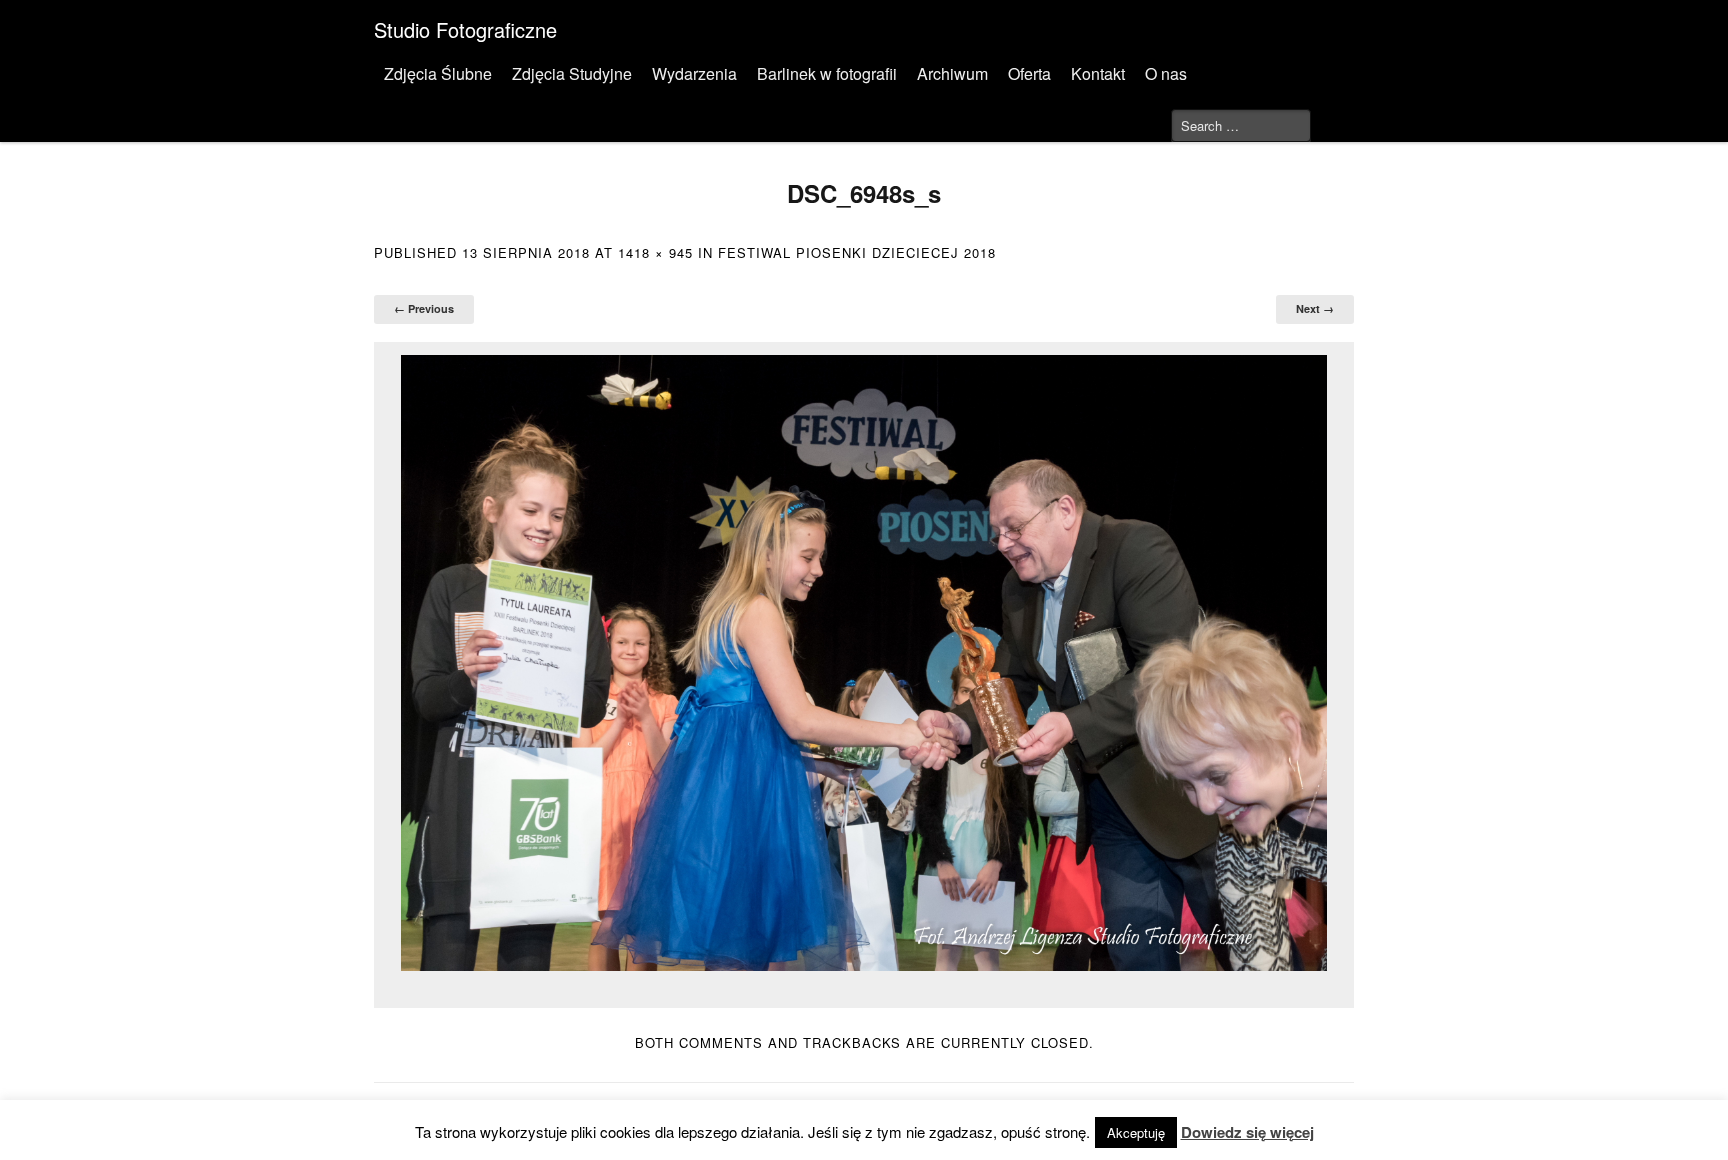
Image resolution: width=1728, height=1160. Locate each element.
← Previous (424, 308)
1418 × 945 (655, 252)
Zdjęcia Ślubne (438, 73)
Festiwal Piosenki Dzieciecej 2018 (857, 252)
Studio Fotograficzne (465, 29)
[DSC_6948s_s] (864, 663)
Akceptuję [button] (1136, 1132)
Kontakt (1098, 73)
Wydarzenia (694, 73)
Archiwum (952, 73)
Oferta (1029, 73)
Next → (1315, 308)
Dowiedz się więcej (1247, 1132)
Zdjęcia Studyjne (572, 73)
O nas (1166, 73)
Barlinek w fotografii (827, 73)
